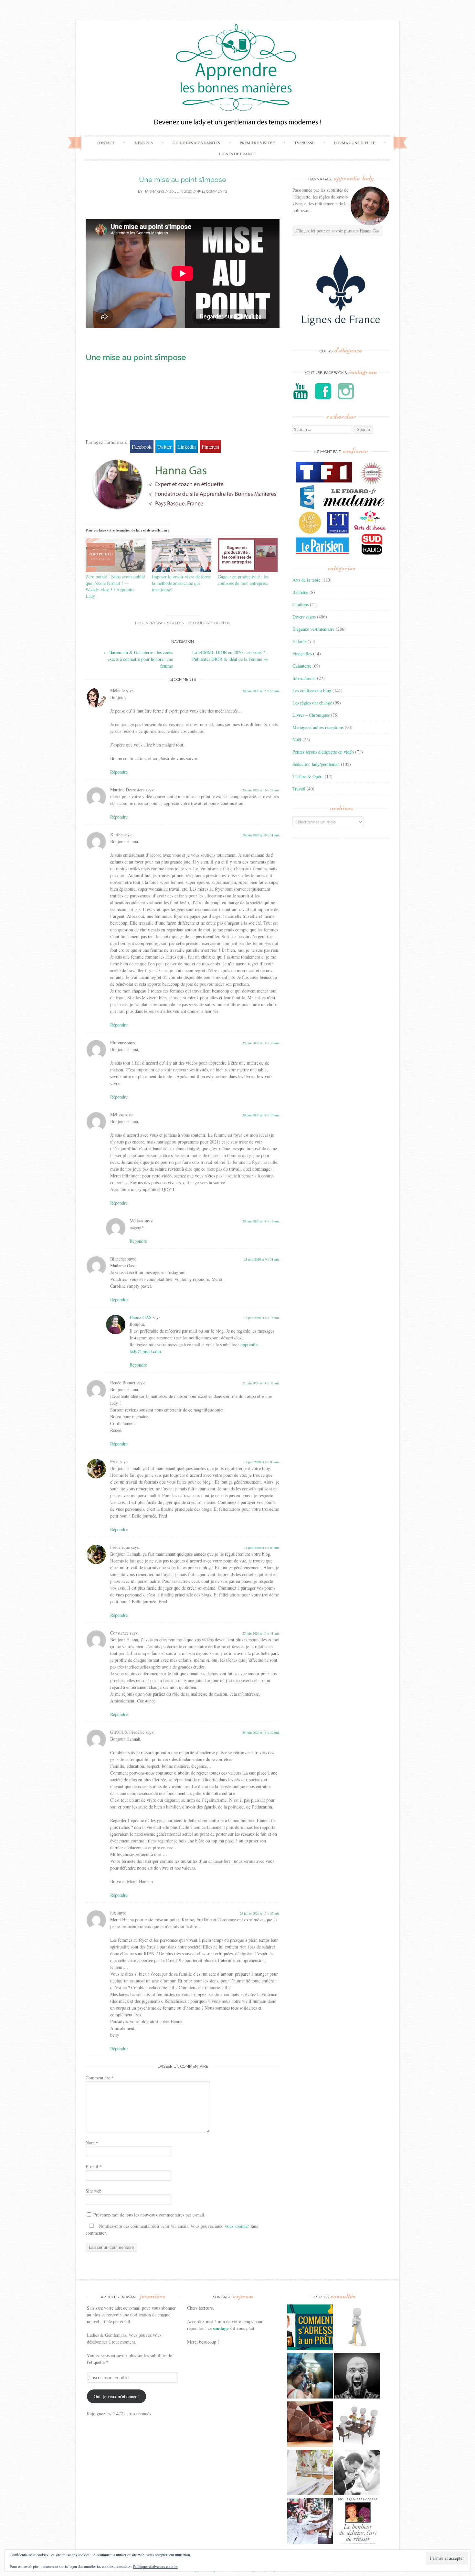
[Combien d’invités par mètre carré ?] (310, 2377)
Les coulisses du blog (208, 623)
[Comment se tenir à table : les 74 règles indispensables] (357, 2425)
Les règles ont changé (312, 703)
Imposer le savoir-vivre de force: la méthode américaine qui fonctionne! (182, 583)
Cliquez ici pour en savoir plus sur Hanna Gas (338, 231)
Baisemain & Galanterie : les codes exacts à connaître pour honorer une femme (138, 659)
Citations (301, 604)
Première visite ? (257, 143)
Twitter (164, 447)
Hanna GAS (154, 192)
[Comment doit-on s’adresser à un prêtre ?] (310, 2328)
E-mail (94, 2167)
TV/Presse (304, 143)
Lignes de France (237, 154)
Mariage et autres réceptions (318, 727)
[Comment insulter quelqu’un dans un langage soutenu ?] (357, 2377)
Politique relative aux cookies (155, 2566)
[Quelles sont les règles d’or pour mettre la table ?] (310, 2522)
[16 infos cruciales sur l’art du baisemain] (357, 2474)
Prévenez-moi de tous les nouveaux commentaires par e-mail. (149, 2215)
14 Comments (214, 192)
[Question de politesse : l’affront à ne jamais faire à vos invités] (310, 2425)
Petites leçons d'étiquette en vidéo (323, 752)
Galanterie (302, 666)
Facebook (142, 447)
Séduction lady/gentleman (316, 764)
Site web (94, 2191)
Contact (106, 143)
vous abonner (237, 2226)
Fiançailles (302, 654)
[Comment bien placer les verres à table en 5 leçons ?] (310, 2474)
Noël (297, 740)
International (304, 678)
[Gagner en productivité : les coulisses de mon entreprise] (248, 555)
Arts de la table (306, 580)
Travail (299, 789)
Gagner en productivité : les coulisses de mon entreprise (243, 580)
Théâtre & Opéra (308, 776)
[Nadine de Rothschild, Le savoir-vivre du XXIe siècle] (357, 2522)
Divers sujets (304, 617)
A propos (143, 143)
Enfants (299, 641)
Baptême (300, 592)
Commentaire (100, 2078)
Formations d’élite (355, 143)
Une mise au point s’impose (183, 180)
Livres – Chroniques (311, 715)
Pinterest (210, 447)
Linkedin (187, 447)
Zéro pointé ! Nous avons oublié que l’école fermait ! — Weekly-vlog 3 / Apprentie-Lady (115, 586)
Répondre (119, 772)
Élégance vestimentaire (313, 629)
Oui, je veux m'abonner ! (117, 2396)
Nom (92, 2143)
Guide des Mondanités (196, 143)
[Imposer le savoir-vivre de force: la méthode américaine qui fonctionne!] (182, 555)
